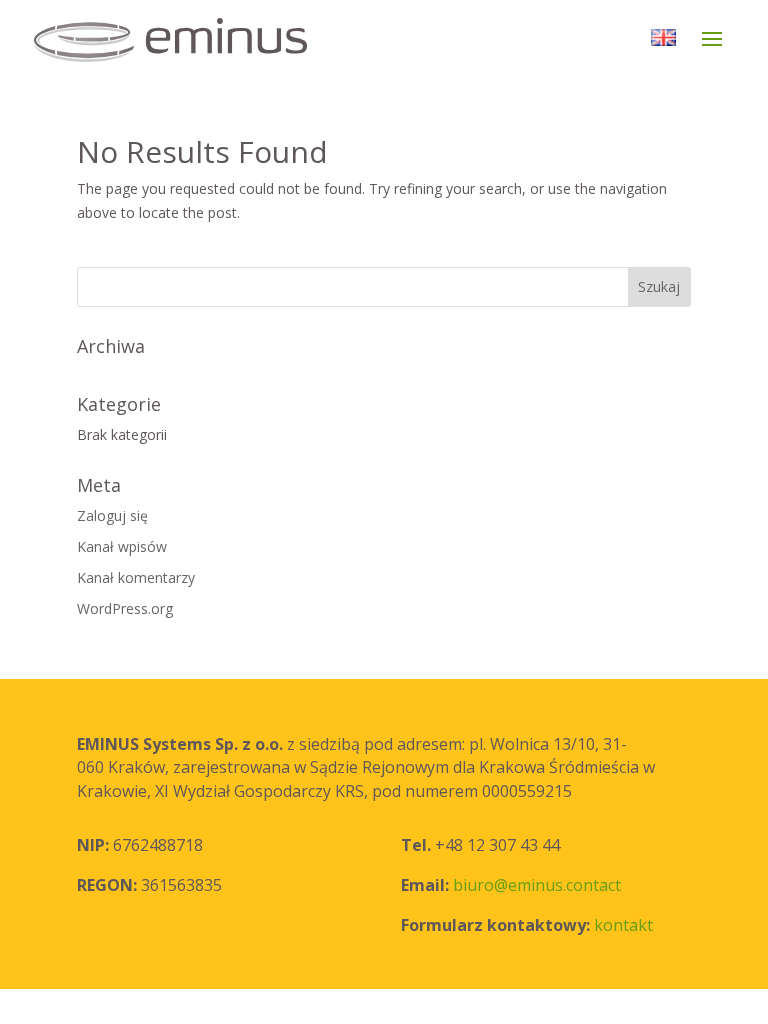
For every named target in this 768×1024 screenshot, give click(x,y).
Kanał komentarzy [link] (136, 577)
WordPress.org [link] (125, 608)
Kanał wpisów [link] (122, 546)
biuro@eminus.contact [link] (537, 885)
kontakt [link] (623, 925)
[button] (712, 52)
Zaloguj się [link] (112, 515)
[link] (212, 38)
